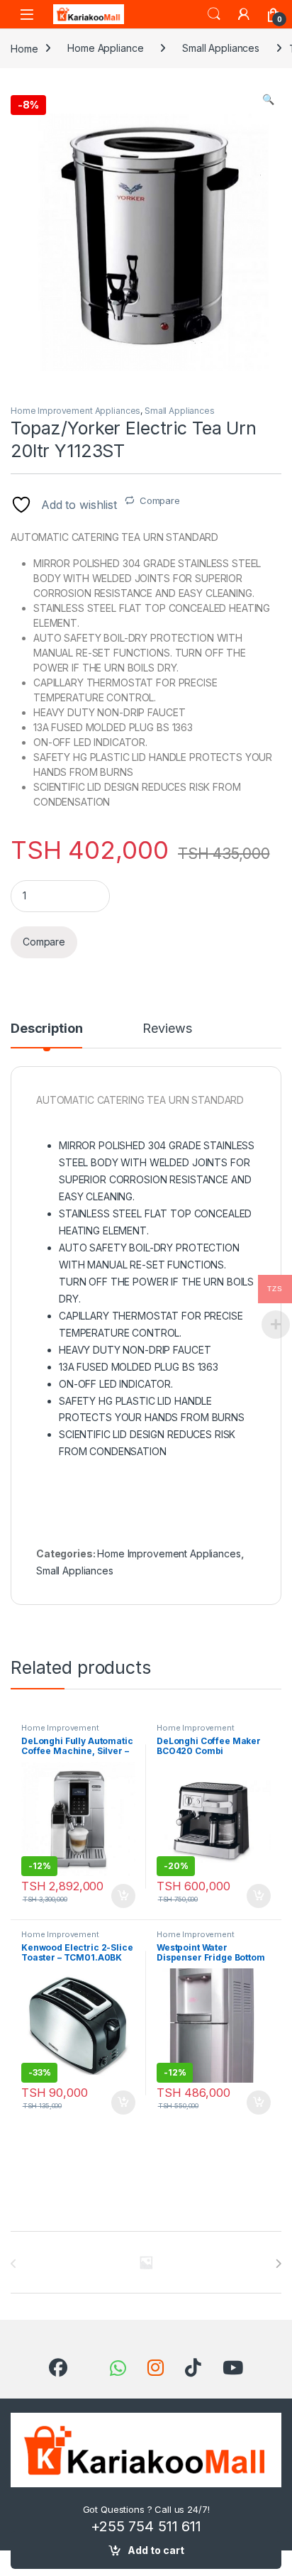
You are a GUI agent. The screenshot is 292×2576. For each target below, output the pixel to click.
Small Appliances (221, 48)
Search (214, 14)
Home (24, 48)
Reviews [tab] (167, 1029)
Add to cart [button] (123, 1896)
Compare (160, 500)
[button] (268, 99)
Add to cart (156, 2550)
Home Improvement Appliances (75, 411)
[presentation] (278, 2264)
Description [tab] (46, 1029)
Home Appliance (105, 48)
